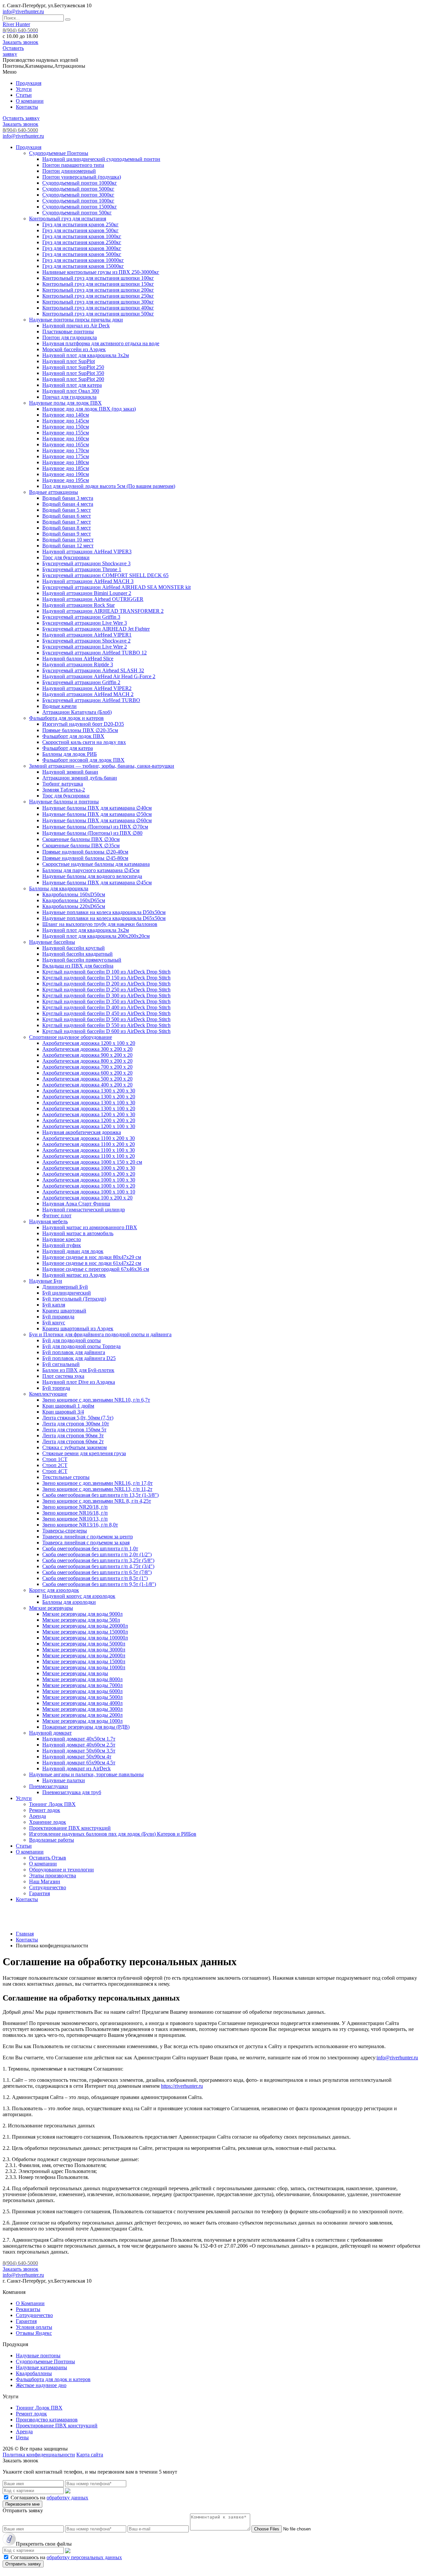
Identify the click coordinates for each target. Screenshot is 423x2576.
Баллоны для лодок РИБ (70, 754)
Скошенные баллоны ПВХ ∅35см (81, 846)
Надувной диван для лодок (73, 1251)
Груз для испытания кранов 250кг (80, 224)
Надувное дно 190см (66, 474)
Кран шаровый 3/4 (63, 1412)
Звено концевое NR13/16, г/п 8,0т (80, 1525)
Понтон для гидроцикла (70, 337)
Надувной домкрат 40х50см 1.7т (79, 1739)
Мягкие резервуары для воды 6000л (82, 1691)
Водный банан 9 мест (67, 534)
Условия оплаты (34, 2327)
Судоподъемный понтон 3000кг (78, 195)
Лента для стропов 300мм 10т (76, 1424)
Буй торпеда (56, 1388)
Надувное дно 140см (66, 415)
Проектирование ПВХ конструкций (70, 1828)
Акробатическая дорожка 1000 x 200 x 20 (89, 1174)
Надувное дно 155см (66, 433)
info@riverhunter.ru (23, 11)
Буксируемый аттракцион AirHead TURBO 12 (95, 653)
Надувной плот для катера (72, 385)
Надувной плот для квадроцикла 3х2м (86, 355)
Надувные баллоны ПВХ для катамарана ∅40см (97, 808)
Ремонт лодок (45, 1810)
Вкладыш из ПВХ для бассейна (78, 966)
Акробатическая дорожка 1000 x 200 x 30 (89, 1168)
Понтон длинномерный (69, 171)
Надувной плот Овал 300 (71, 391)
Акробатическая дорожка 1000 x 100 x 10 (89, 1192)
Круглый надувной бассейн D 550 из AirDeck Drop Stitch (106, 1025)
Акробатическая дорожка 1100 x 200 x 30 (89, 1138)
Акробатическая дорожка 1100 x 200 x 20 (89, 1144)
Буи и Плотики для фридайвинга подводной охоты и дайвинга (100, 1334)
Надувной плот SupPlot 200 (73, 379)
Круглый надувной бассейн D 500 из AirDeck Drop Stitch (106, 1019)
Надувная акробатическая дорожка (82, 1132)
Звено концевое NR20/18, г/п (75, 1507)
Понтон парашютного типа (73, 165)
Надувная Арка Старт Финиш (76, 1204)
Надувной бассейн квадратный (77, 954)
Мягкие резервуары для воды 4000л (82, 1703)
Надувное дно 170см (66, 450)
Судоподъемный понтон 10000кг (80, 183)
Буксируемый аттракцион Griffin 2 (81, 682)
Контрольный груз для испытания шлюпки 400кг (98, 308)
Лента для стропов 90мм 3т (73, 1435)
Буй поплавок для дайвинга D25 (79, 1358)
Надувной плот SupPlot (69, 361)
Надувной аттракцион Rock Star (78, 605)
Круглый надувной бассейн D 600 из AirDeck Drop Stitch (106, 1031)
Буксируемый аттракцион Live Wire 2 (85, 647)
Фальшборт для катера (68, 748)
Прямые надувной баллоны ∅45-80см (85, 858)
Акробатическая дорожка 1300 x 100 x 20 (89, 1108)
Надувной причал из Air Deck (76, 326)
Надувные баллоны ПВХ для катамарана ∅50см (97, 814)
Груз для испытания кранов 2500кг (82, 242)
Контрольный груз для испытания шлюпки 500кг (98, 314)
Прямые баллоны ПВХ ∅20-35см (80, 730)
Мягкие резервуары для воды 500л (81, 1620)
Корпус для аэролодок (54, 1590)
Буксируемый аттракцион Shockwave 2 (86, 641)
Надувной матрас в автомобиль (78, 1233)
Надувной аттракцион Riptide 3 (78, 664)
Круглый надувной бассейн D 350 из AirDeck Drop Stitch (106, 1001)
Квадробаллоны (34, 2373)
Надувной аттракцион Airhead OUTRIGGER (93, 599)
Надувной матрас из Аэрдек (74, 1275)
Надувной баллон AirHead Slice (78, 659)
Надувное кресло (62, 1239)
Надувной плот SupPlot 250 (73, 367)
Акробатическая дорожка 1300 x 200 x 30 (89, 1091)
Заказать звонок (20, 42)
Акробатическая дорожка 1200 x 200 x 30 (89, 1114)
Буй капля (54, 1305)
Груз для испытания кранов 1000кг (82, 236)
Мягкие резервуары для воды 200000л (85, 1626)
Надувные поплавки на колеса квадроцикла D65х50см (104, 918)
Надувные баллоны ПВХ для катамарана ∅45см (97, 883)
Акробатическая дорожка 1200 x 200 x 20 (89, 1120)
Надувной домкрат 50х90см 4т (77, 1757)
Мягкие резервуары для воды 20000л (84, 1656)
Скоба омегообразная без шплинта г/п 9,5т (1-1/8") (99, 1584)
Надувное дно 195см (66, 480)
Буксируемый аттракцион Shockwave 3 (86, 563)
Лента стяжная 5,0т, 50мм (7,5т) (78, 1418)
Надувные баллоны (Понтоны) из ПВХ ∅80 (92, 833)
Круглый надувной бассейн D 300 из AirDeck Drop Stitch (106, 995)
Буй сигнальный (61, 1364)
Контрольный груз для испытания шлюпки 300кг (98, 302)
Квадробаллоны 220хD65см (74, 906)
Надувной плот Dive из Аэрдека (79, 1382)
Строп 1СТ (55, 1459)
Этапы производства (53, 1876)
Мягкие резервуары (51, 1608)
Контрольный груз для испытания (68, 219)
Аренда (38, 1816)
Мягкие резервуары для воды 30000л (84, 1650)
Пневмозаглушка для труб (72, 1792)
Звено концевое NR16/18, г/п (75, 1513)
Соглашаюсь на (49, 2498)
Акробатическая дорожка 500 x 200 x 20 (87, 1079)
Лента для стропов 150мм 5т (74, 1430)
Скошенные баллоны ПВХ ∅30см (81, 839)
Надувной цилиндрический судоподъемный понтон (101, 159)
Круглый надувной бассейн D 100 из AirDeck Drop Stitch (106, 972)
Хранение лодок (48, 1822)
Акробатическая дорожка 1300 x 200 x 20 (89, 1097)
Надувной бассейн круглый (74, 948)
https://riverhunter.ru (182, 2086)
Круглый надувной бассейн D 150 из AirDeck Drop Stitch (106, 978)
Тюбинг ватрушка (63, 784)
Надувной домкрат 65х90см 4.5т (79, 1763)
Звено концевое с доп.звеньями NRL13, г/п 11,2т (97, 1489)
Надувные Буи (46, 1281)
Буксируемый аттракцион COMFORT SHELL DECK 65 (105, 575)
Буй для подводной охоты (72, 1340)
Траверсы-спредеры (65, 1531)
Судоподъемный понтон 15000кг (80, 207)
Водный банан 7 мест (67, 522)
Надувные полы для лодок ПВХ (65, 403)
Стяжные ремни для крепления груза (84, 1453)
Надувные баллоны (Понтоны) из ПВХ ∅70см (95, 827)
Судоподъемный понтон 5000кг (78, 189)
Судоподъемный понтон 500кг (77, 213)
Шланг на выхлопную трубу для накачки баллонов (100, 924)
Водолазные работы (52, 1840)
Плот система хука (63, 1376)
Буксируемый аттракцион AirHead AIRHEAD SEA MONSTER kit (116, 587)
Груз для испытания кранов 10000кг (83, 260)
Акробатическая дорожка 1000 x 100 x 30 (89, 1180)
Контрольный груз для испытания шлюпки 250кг (98, 296)
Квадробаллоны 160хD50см (74, 894)
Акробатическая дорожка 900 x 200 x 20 (87, 1055)
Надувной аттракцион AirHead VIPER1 (87, 635)
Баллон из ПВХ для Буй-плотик (78, 1370)
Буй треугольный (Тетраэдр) (74, 1299)
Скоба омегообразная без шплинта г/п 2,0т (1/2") (97, 1554)
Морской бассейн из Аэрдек (74, 349)
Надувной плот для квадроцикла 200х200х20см (96, 936)
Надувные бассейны (52, 942)
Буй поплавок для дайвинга (74, 1352)
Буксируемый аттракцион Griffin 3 (81, 617)
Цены (22, 2437)
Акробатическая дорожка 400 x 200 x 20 (87, 1085)
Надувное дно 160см (66, 439)
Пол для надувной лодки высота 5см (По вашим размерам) (109, 486)
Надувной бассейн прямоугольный (82, 960)
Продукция (29, 83)
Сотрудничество (48, 1887)
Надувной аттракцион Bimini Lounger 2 (87, 593)
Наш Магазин (45, 1881)
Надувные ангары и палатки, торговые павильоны (86, 1774)
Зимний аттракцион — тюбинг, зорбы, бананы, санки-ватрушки (102, 766)
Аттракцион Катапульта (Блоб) (77, 712)
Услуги (24, 89)
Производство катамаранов (47, 2420)
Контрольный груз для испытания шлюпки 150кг (98, 284)
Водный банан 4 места (68, 504)
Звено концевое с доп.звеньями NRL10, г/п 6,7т (96, 1400)
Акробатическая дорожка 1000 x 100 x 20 (89, 1186)
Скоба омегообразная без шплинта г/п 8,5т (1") (95, 1578)
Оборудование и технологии (61, 1870)
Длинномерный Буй (65, 1287)
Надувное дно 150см (66, 427)
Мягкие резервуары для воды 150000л (85, 1632)
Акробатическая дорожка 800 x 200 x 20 (87, 1061)
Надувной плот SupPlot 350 (73, 373)
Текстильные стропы (66, 1477)
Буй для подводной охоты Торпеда (81, 1346)
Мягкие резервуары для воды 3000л (82, 1709)
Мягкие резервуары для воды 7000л (82, 1685)
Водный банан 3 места (68, 498)
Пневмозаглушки (49, 1786)
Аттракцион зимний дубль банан (80, 778)
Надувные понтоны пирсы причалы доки (76, 320)
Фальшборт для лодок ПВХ (73, 736)
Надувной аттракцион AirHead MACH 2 (88, 694)
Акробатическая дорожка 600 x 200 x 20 (87, 1073)
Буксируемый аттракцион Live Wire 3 (85, 623)
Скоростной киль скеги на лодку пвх (84, 742)
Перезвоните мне (22, 2504)
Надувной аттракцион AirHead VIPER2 (87, 688)
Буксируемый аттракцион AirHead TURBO (91, 700)
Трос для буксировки (66, 557)
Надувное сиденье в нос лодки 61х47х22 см (92, 1263)
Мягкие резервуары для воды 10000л (84, 1667)
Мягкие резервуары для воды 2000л (82, 1715)
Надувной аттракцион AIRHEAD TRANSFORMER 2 (103, 611)
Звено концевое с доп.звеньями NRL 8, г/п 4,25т (97, 1501)
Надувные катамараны (41, 2367)
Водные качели (59, 706)
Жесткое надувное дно (41, 2385)
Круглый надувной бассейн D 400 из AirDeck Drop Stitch (106, 1007)
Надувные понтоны (38, 2355)
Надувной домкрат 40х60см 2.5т (79, 1745)
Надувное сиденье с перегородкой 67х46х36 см (96, 1269)
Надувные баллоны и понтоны (64, 802)
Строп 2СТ (55, 1465)
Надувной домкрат (50, 1733)
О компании (30, 101)
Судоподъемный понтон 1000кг (78, 201)
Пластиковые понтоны (68, 331)
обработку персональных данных (84, 2557)
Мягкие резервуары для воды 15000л (84, 1661)
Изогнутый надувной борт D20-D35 (83, 724)
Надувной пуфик (62, 1245)
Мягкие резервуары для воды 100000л (85, 1638)
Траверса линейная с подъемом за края (86, 1543)
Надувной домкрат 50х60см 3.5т (79, 1751)
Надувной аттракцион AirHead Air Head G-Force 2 (99, 676)
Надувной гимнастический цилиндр (84, 1210)
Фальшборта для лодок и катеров (66, 718)
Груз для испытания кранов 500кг (80, 230)
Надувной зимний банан (70, 772)
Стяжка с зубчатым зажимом (75, 1447)
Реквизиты (28, 2309)
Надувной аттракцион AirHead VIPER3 (87, 552)
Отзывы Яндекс (34, 2333)
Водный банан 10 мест (68, 540)
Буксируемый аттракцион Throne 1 (82, 569)
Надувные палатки (64, 1780)
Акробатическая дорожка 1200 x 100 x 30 (89, 1126)
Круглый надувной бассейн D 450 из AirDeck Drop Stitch (106, 1013)
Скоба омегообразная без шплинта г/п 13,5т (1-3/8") (100, 1495)
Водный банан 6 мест (67, 516)
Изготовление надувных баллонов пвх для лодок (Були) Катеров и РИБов (113, 1834)
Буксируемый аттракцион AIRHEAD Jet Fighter (96, 629)
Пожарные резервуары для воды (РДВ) (86, 1727)
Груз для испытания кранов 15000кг (83, 266)
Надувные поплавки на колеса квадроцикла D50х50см (104, 912)
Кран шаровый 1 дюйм (68, 1406)
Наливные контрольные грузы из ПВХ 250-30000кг (101, 272)
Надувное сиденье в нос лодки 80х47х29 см (92, 1257)
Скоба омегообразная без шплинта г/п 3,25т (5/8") (98, 1560)
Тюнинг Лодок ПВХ (52, 1804)
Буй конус (54, 1323)
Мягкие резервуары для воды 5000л (82, 1697)
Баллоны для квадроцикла (59, 888)
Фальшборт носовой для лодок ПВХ (83, 760)
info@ (383, 2058)
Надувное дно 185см (66, 468)
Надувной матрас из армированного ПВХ (90, 1227)
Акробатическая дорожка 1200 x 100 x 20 (89, 1043)
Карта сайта (90, 2455)
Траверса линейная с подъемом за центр (88, 1537)
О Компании (30, 2303)
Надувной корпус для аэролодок (79, 1596)
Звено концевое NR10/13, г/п (75, 1519)
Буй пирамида (58, 1317)
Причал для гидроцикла (69, 397)
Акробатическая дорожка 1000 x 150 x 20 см (92, 1162)
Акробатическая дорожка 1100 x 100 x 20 (89, 1156)
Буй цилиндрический (67, 1293)
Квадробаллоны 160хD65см (74, 900)
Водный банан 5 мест (67, 510)
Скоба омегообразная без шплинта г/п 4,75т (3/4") (98, 1566)
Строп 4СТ (55, 1471)
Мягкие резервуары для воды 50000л (84, 1644)
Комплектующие (48, 1394)
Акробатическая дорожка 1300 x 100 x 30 (89, 1103)
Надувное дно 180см (66, 462)
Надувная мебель (48, 1221)
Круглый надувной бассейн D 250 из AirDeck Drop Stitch (106, 990)
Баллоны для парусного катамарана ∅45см (91, 870)
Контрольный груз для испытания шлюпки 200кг (98, 290)
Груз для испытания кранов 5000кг (82, 254)
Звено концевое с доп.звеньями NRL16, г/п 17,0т (97, 1483)
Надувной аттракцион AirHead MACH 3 (88, 581)
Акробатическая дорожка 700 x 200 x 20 (87, 1067)
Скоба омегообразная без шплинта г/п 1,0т (90, 1548)
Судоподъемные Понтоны (59, 153)
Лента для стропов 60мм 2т (73, 1441)
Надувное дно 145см (66, 421)
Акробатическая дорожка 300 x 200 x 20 (87, 1049)
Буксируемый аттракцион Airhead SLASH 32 (93, 670)
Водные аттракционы (54, 492)
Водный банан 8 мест (67, 528)
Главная (25, 1934)
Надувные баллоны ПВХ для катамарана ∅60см (97, 820)
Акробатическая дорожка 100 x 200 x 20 (87, 1198)
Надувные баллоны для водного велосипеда (92, 876)
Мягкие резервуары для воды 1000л (82, 1721)
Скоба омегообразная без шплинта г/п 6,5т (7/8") (97, 1572)
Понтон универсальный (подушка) (82, 177)
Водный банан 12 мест (68, 546)
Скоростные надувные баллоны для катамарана (96, 864)
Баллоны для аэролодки (69, 1602)
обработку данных (67, 2498)
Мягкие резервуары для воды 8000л (82, 1679)
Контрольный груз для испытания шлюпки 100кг (98, 278)
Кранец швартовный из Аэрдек (78, 1328)
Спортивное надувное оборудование (71, 1037)
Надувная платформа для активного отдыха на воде (101, 343)
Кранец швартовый (64, 1311)
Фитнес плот (57, 1215)
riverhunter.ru (404, 2058)
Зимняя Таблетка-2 (64, 790)
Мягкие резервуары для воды (75, 1673)
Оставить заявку (13, 51)
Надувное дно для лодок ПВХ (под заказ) (89, 409)
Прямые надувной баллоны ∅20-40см (85, 852)
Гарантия (39, 1893)
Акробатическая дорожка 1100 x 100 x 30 (89, 1150)
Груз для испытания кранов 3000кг (82, 248)
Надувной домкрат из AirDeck (77, 1768)
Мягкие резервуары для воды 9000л (82, 1614)
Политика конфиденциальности (39, 2455)
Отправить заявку (23, 2564)
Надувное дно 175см (66, 456)
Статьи (24, 95)
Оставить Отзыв (48, 1858)
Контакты (27, 107)
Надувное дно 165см (66, 444)
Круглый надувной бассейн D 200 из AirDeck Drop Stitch (106, 984)
